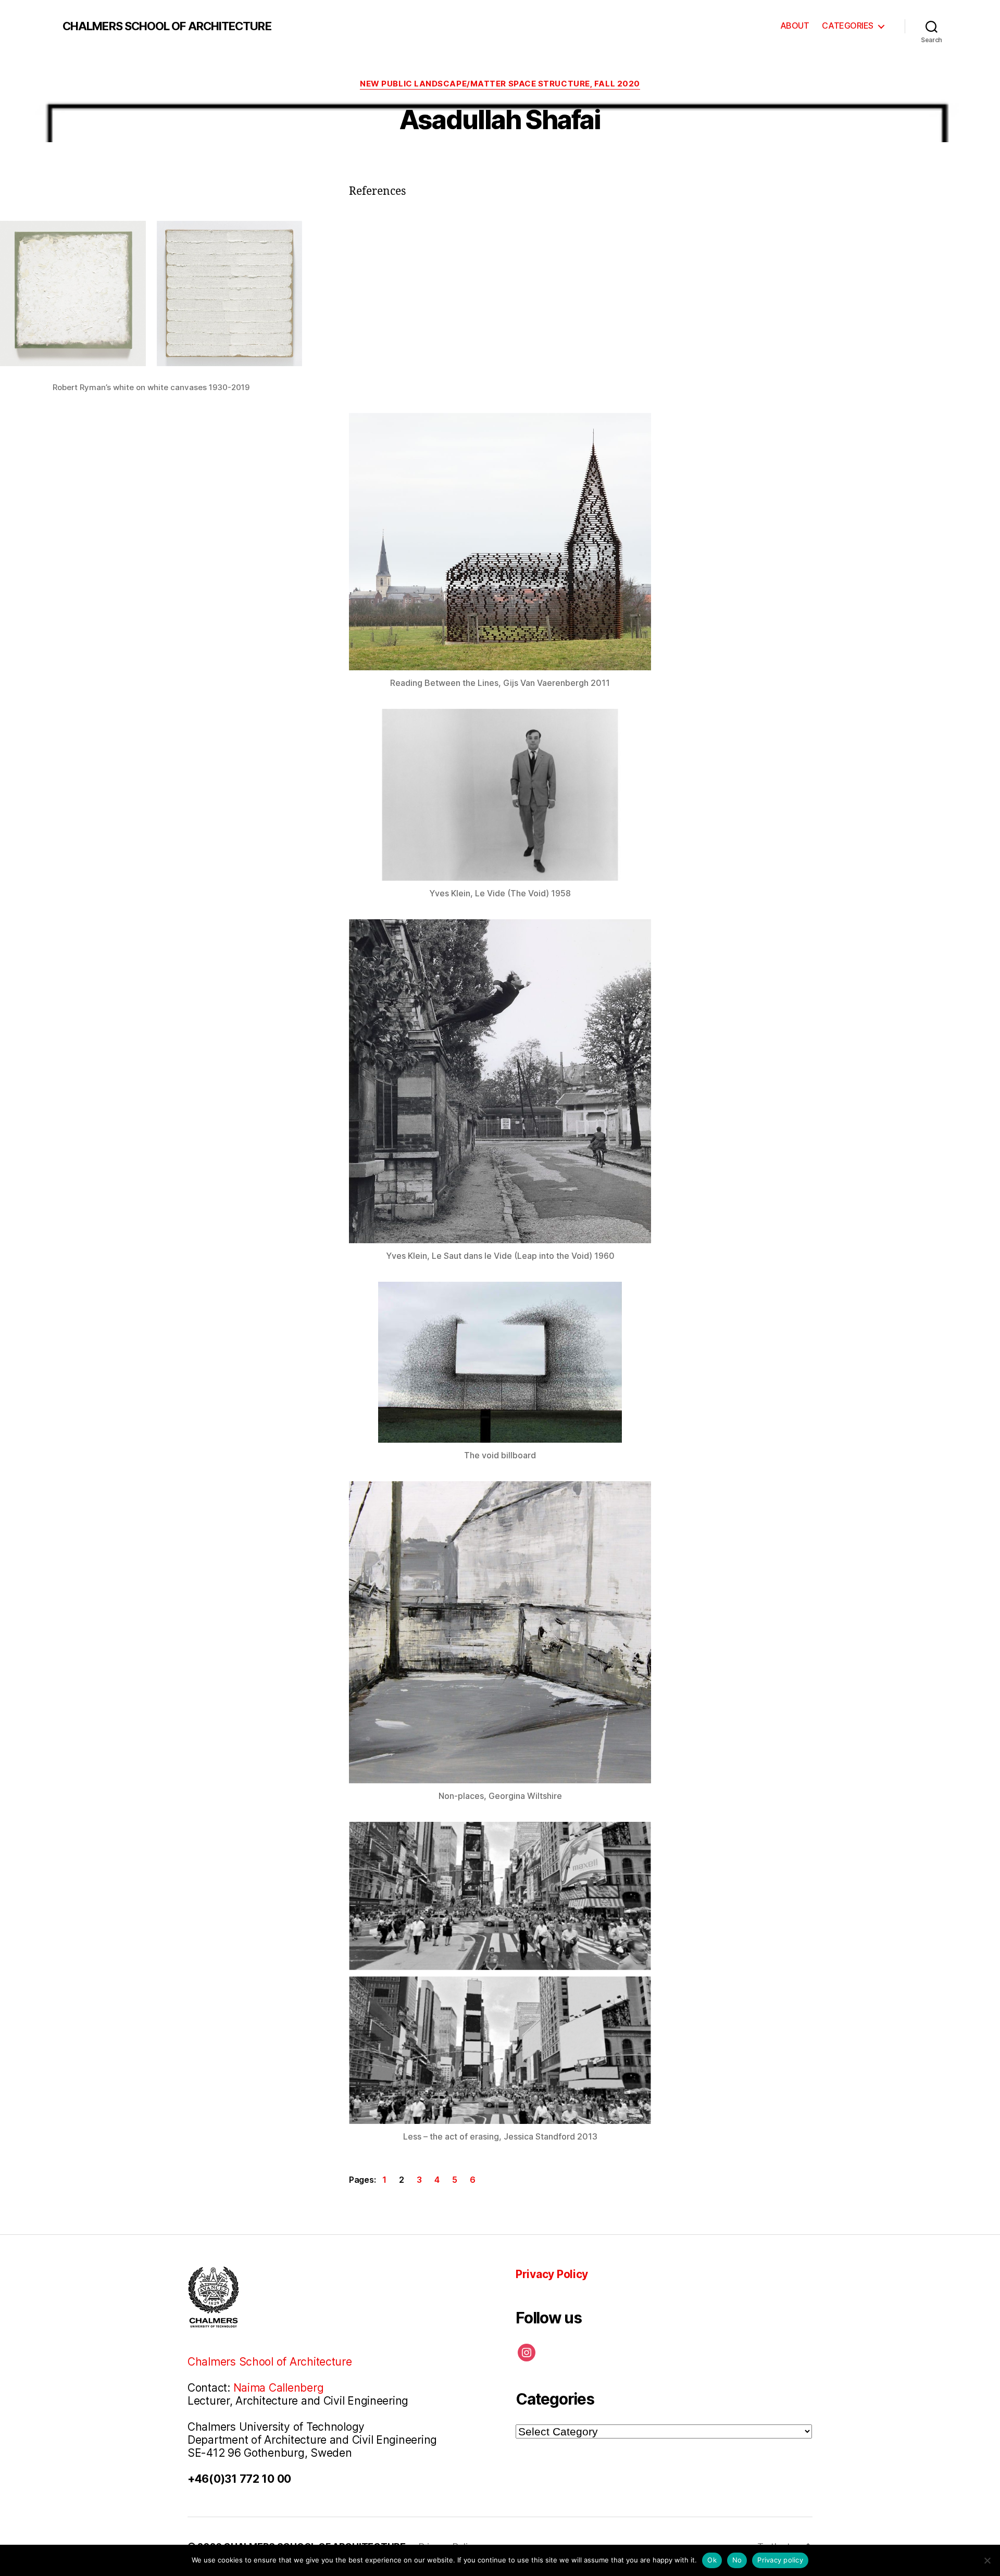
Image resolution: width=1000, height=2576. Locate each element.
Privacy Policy (552, 2274)
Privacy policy (780, 2560)
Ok (712, 2560)
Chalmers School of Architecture (270, 2362)
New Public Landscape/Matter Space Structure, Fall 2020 (500, 84)
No (737, 2560)
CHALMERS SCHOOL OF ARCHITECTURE (167, 26)
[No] (987, 2560)
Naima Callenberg (279, 2388)
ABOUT (795, 26)
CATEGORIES (848, 26)
